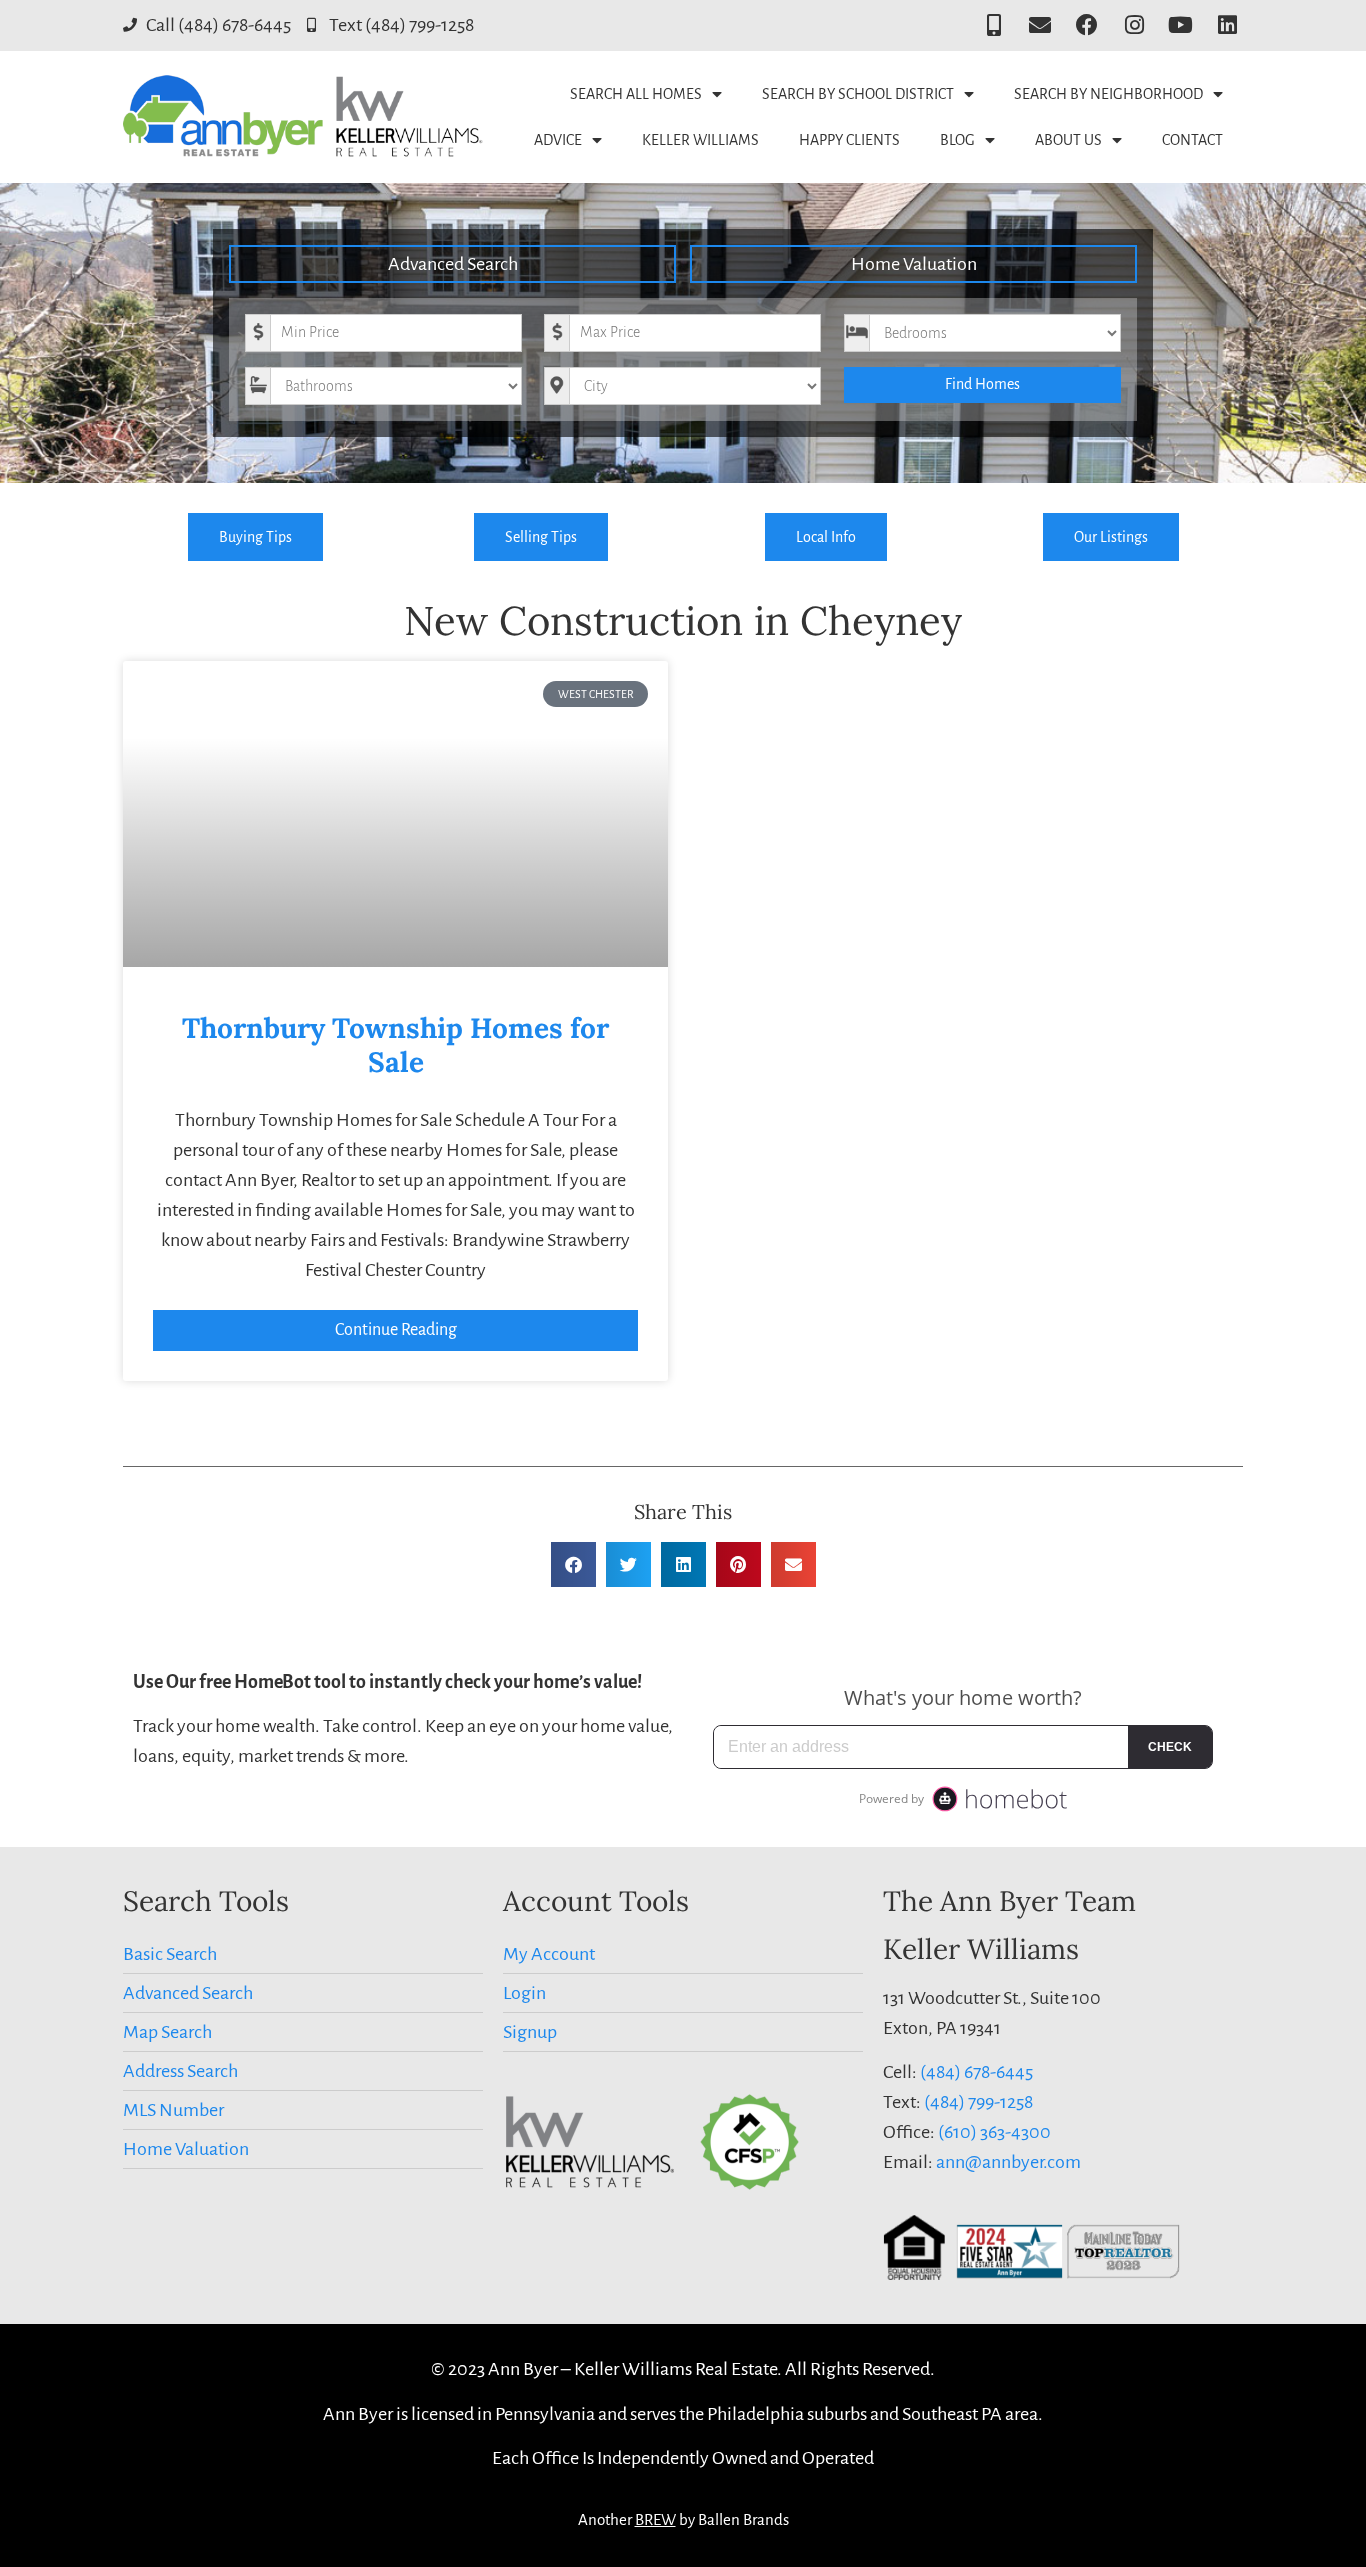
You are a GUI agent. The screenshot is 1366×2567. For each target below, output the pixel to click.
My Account (549, 1954)
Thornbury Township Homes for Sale (395, 1045)
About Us (1068, 140)
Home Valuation (914, 264)
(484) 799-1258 (978, 2102)
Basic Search (170, 1954)
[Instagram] (1134, 25)
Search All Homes (636, 94)
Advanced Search (453, 264)
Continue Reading (396, 1330)
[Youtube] (1180, 25)
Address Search (180, 2071)
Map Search (167, 2032)
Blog (957, 140)
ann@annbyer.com (1008, 2162)
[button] (573, 1564)
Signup (530, 2032)
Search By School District (858, 94)
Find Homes (982, 384)
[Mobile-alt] (993, 25)
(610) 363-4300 (994, 2132)
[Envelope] (1040, 25)
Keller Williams (700, 140)
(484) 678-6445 (976, 2072)
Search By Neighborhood (1108, 94)
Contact (1192, 140)
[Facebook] (1087, 25)
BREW (655, 2519)
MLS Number (173, 2110)
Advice (558, 140)
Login (524, 1993)
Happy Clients (849, 140)
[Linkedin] (1227, 25)
